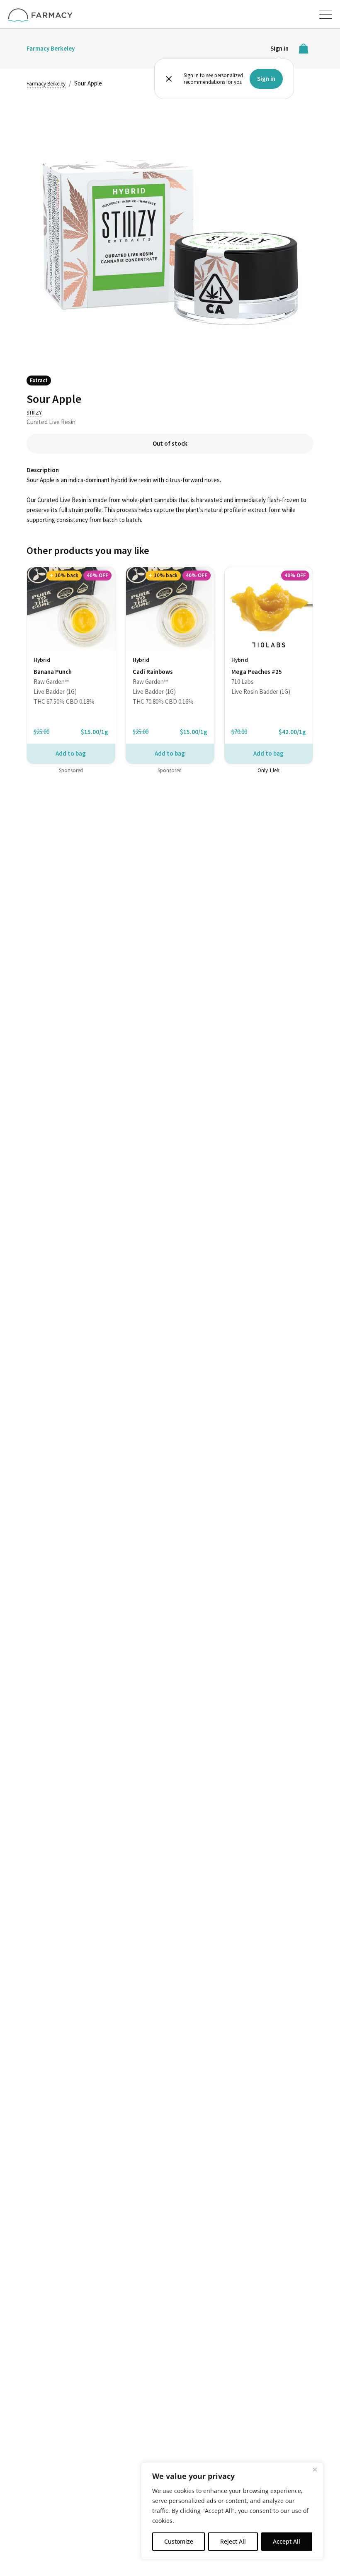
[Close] (315, 2469)
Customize (179, 2541)
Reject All (233, 2541)
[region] (232, 2511)
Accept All (287, 2541)
